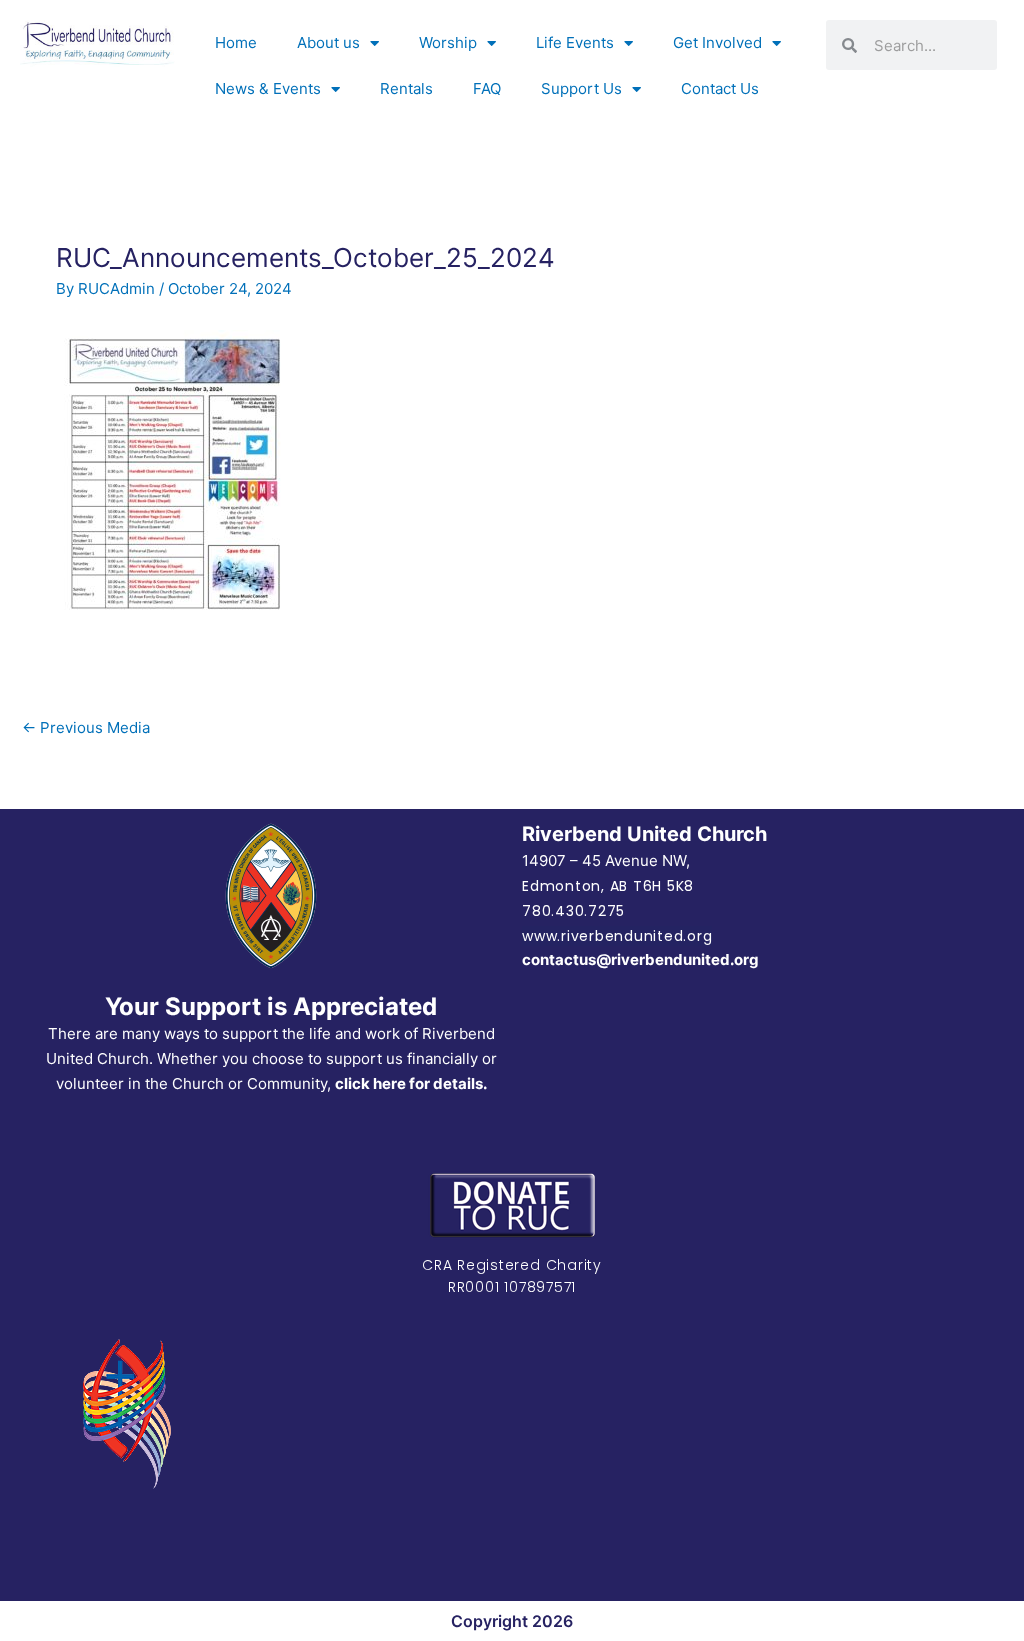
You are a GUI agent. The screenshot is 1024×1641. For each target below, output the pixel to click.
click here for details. (411, 1083)
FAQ (487, 88)
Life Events (575, 42)
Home (236, 42)
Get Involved (717, 42)
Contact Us (720, 88)
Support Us (581, 88)
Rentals (406, 88)
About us (328, 42)
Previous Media (86, 727)
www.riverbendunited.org (617, 936)
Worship (448, 42)
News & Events (268, 88)
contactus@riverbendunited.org (640, 959)
